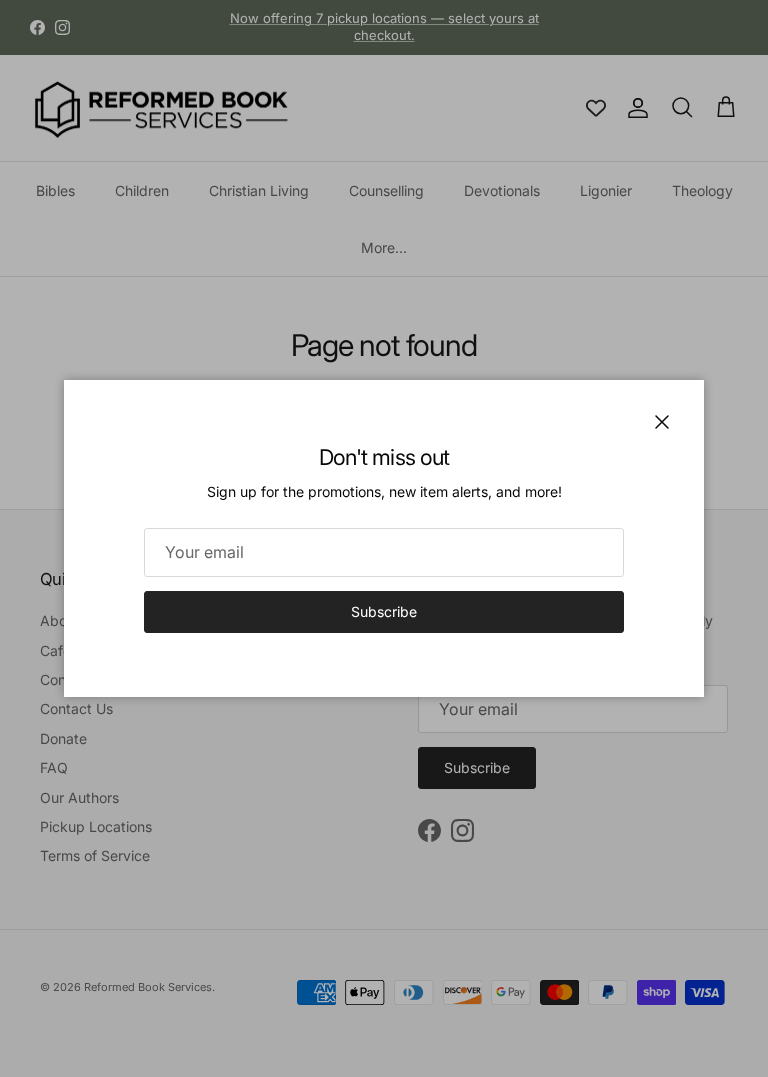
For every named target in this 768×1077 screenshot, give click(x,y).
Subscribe (384, 611)
